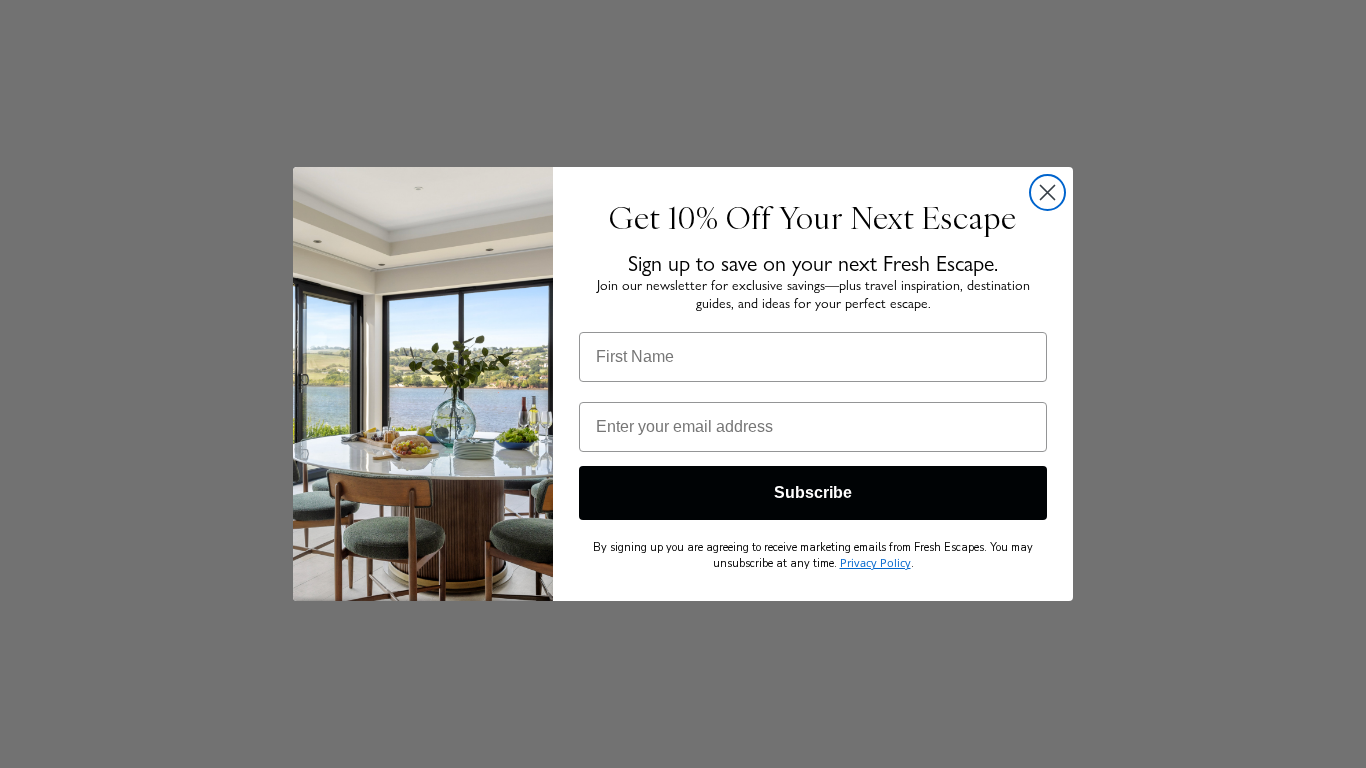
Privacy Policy (875, 562)
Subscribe (813, 492)
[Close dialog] (1047, 192)
